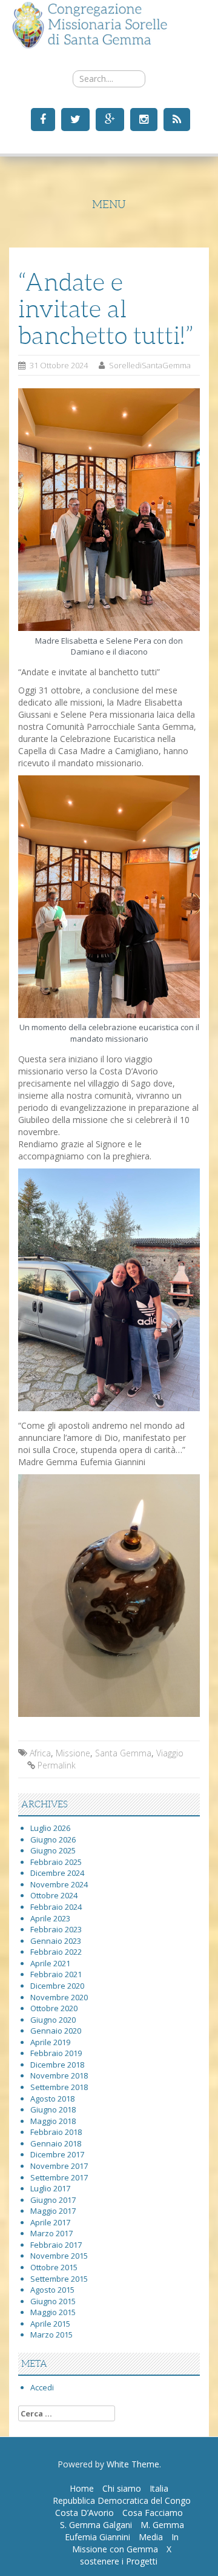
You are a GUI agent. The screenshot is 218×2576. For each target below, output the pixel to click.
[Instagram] (142, 119)
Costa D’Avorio (84, 2513)
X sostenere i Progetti (126, 2555)
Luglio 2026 (50, 1828)
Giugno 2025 (53, 1850)
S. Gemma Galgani (96, 2525)
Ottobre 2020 (54, 2008)
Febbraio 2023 (56, 1929)
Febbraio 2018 (56, 2132)
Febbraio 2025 (56, 1862)
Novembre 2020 (59, 1997)
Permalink (57, 1765)
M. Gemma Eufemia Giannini (124, 2531)
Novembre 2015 (59, 2256)
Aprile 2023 (50, 1918)
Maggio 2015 (53, 2312)
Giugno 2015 (53, 2301)
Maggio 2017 (53, 2211)
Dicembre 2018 (57, 2065)
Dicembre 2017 (57, 2154)
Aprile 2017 (50, 2222)
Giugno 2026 (53, 1839)
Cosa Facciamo (153, 2513)
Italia (159, 2488)
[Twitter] (74, 119)
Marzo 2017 (51, 2233)
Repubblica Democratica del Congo (122, 2500)
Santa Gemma (123, 1753)
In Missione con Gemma (125, 2543)
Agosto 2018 (52, 2099)
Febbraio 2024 (56, 1907)
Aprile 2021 (50, 1963)
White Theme (133, 2464)
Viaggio (170, 1753)
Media (151, 2537)
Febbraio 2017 (56, 2245)
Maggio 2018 (53, 2121)
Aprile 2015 (50, 2324)
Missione (73, 1753)
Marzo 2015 (51, 2335)
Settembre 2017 (59, 2177)
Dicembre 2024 (57, 1873)
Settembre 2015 (59, 2279)
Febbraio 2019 (56, 2053)
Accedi (42, 2387)
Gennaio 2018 (56, 2143)
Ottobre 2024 (54, 1895)
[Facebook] (41, 119)
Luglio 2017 (50, 2188)
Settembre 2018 (59, 2087)
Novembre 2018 (59, 2075)
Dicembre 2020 (57, 1986)
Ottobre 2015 (54, 2267)
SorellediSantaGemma (150, 365)
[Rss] (175, 119)
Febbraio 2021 (56, 1974)
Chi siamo (122, 2488)
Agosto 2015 (52, 2290)
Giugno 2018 (53, 2109)
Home (82, 2488)
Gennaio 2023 (56, 1941)
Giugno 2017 (53, 2200)
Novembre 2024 (59, 1884)
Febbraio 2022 (56, 1952)
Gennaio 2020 (56, 2031)
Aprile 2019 (50, 2042)
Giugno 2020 (53, 2020)
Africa (40, 1753)
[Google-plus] (108, 119)
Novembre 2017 (59, 2166)
